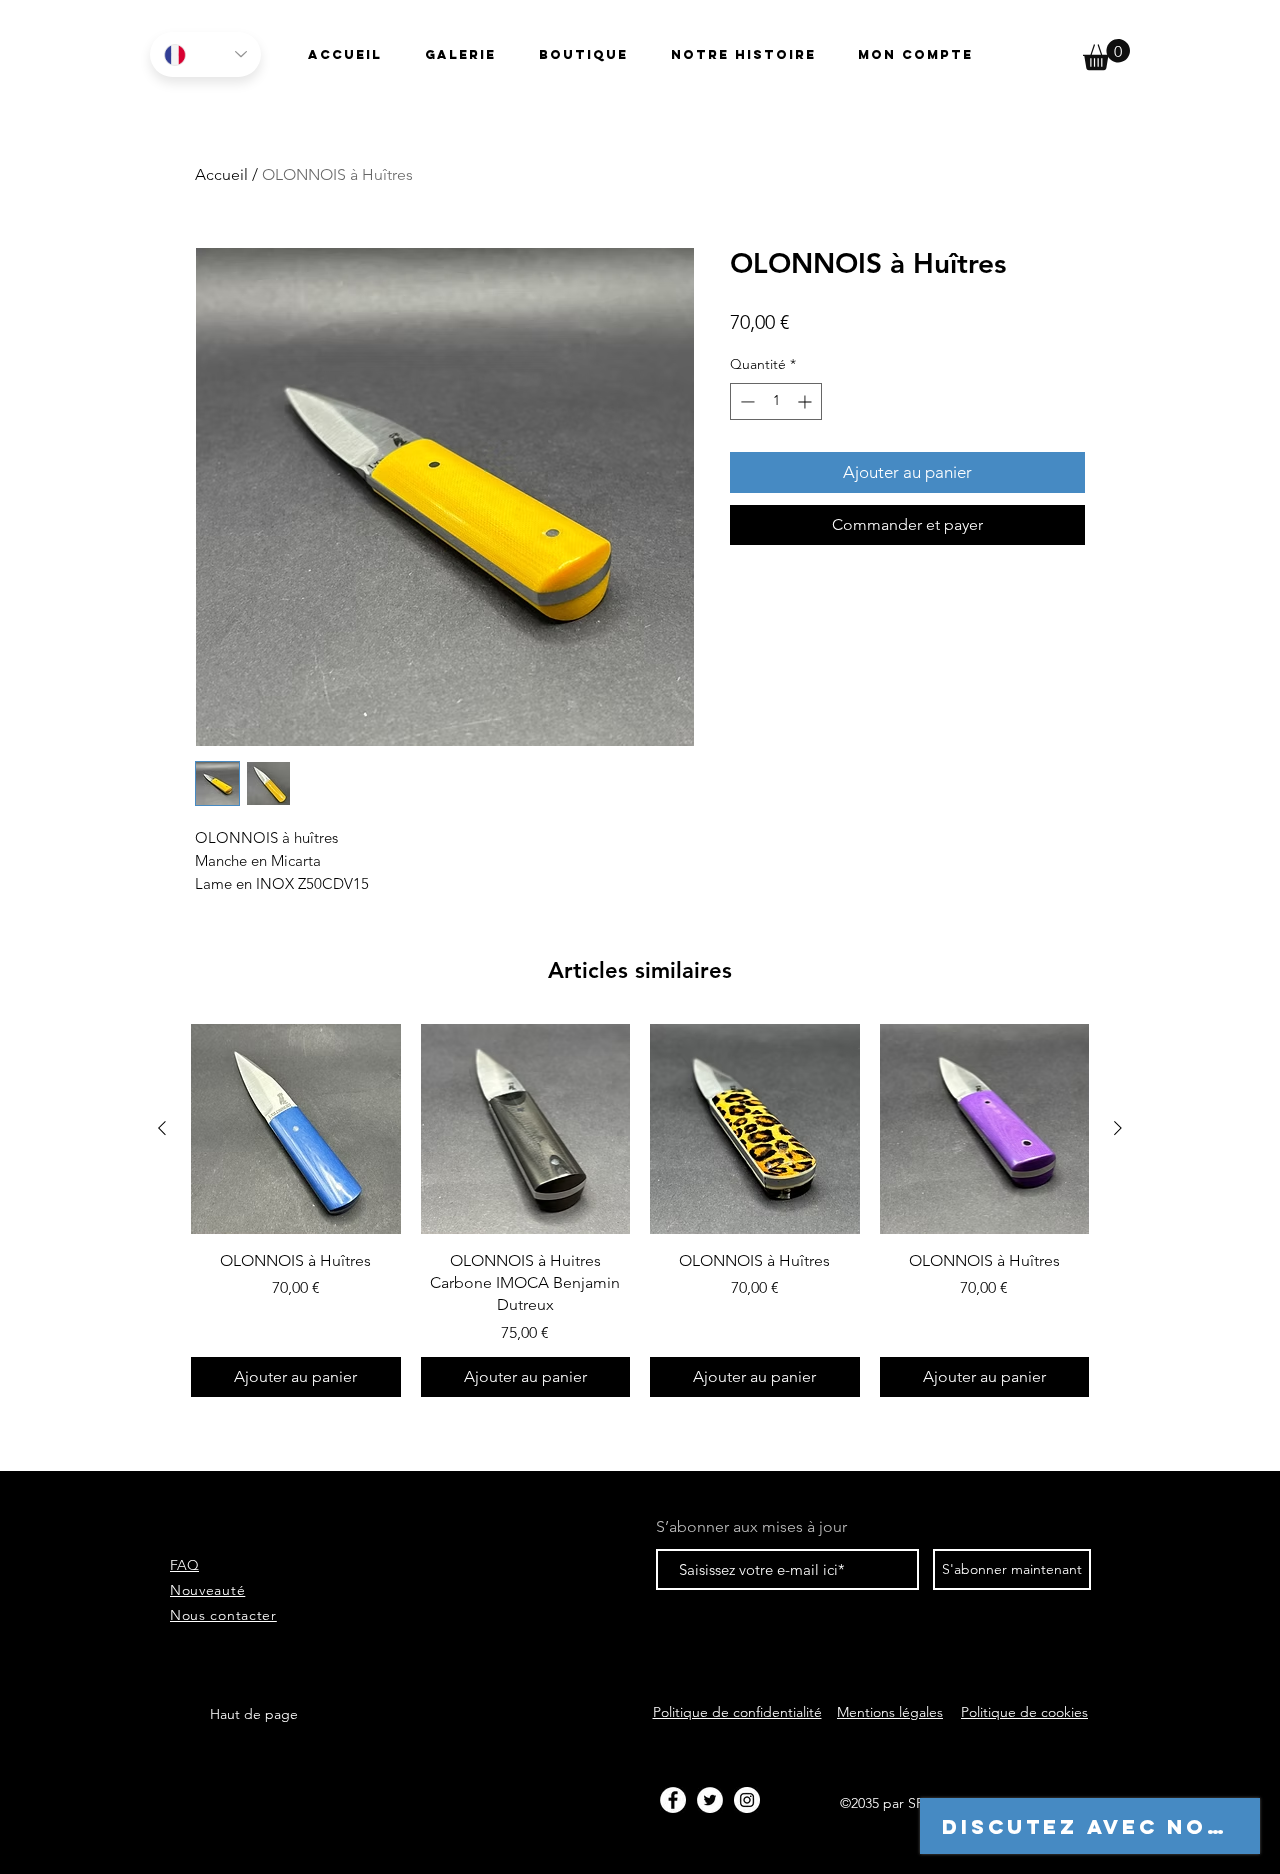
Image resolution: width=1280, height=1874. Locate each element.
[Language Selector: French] (205, 54)
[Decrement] (745, 401)
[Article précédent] (162, 1128)
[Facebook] (673, 1800)
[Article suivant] (1118, 1128)
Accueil (221, 174)
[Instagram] (747, 1800)
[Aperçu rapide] (296, 1129)
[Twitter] (710, 1800)
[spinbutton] (776, 401)
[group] (640, 1210)
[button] (1106, 54)
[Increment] (806, 401)
